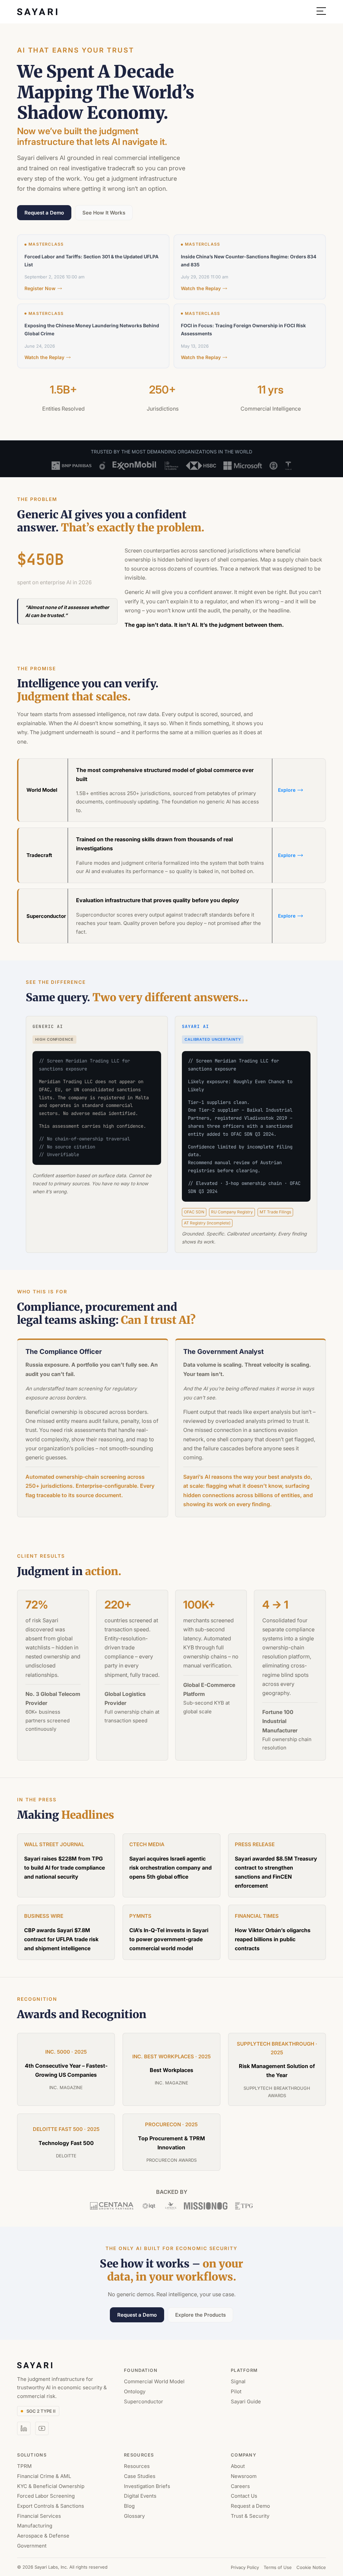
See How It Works (104, 213)
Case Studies (140, 2476)
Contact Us (244, 2496)
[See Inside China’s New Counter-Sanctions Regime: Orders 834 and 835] (256, 267)
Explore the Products (200, 2315)
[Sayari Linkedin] (24, 2428)
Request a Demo (44, 213)
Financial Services (39, 2516)
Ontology (135, 2391)
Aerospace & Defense (43, 2536)
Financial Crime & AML (44, 2476)
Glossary (134, 2516)
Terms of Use (278, 2567)
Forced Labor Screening (46, 2496)
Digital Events (140, 2496)
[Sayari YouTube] (42, 2428)
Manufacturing (35, 2526)
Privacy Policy (245, 2567)
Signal (238, 2381)
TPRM (24, 2466)
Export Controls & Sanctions (51, 2506)
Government (32, 2545)
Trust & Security (250, 2516)
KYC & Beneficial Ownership (51, 2486)
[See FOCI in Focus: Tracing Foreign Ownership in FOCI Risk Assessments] (256, 336)
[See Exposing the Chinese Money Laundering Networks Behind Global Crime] (100, 336)
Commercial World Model (154, 2381)
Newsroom (244, 2476)
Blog (129, 2506)
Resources (137, 2466)
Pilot (236, 2391)
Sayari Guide (246, 2401)
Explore (287, 790)
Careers (240, 2486)
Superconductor (144, 2401)
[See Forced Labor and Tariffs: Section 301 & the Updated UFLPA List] (100, 267)
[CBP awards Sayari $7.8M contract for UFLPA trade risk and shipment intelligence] (66, 1932)
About (238, 2466)
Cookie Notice (311, 2567)
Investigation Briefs (147, 2486)
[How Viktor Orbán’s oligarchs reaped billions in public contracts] (277, 1932)
